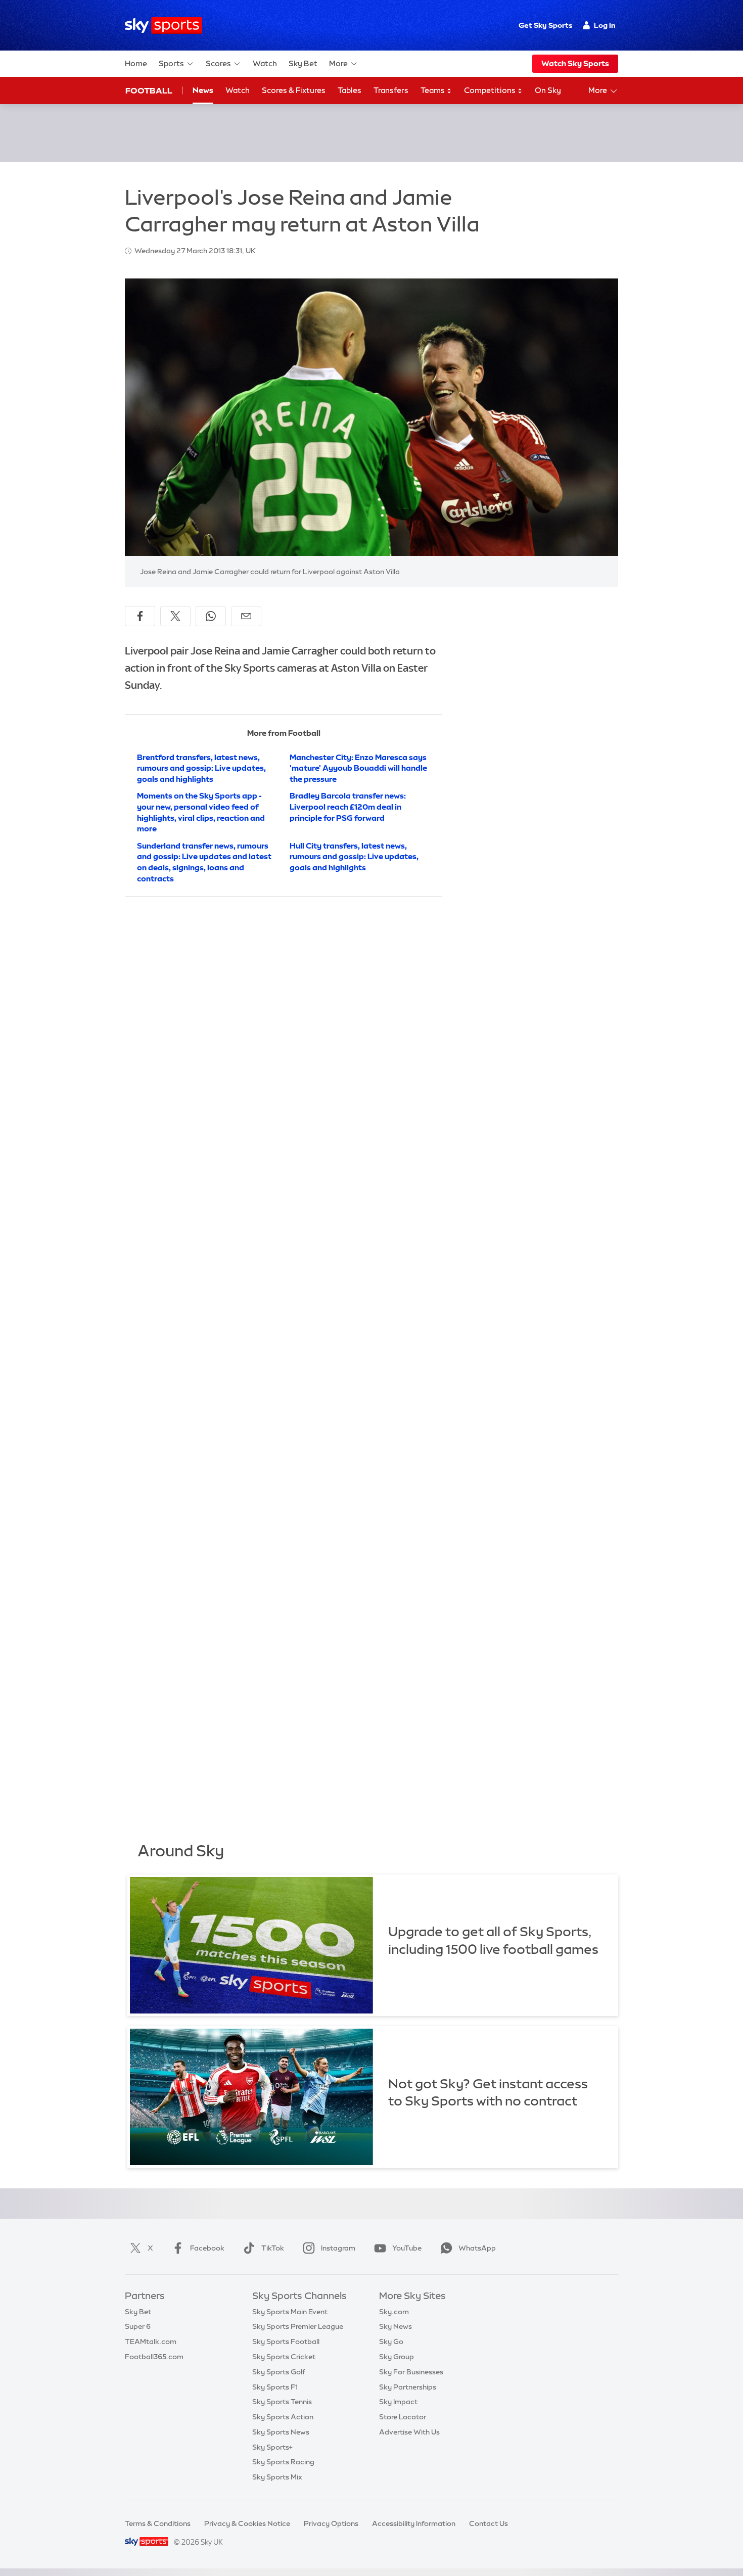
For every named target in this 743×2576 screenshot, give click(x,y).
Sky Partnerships (408, 2387)
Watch (265, 63)
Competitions (491, 90)
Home (136, 63)
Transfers (391, 90)
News (203, 90)
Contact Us (489, 2523)
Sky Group (397, 2357)
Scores (218, 63)
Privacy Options (331, 2523)
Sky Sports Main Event (290, 2312)
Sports (171, 63)
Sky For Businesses (411, 2372)
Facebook (207, 2248)
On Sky (548, 90)
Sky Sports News (281, 2432)
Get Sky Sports (545, 25)
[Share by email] (246, 616)
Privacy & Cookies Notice (247, 2523)
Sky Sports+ (272, 2447)
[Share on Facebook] (140, 616)
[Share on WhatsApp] (211, 616)
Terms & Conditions (158, 2523)
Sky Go (391, 2341)
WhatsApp (477, 2248)
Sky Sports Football (286, 2341)
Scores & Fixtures (294, 90)
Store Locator (403, 2417)
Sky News (396, 2326)
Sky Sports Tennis (282, 2402)
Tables (350, 90)
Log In (605, 25)
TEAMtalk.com (151, 2341)
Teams (433, 90)
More (338, 63)
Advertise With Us (409, 2432)
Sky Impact (398, 2402)
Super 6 (138, 2326)
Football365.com (154, 2357)
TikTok (273, 2248)
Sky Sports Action (283, 2417)
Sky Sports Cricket (284, 2357)
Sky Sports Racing (283, 2462)
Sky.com (394, 2312)
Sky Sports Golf (279, 2372)
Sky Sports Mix (277, 2477)
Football (149, 90)
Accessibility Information (414, 2523)
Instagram (338, 2248)
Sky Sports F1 (275, 2387)
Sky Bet (303, 63)
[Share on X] (175, 616)
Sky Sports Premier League (298, 2326)
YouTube (407, 2248)
